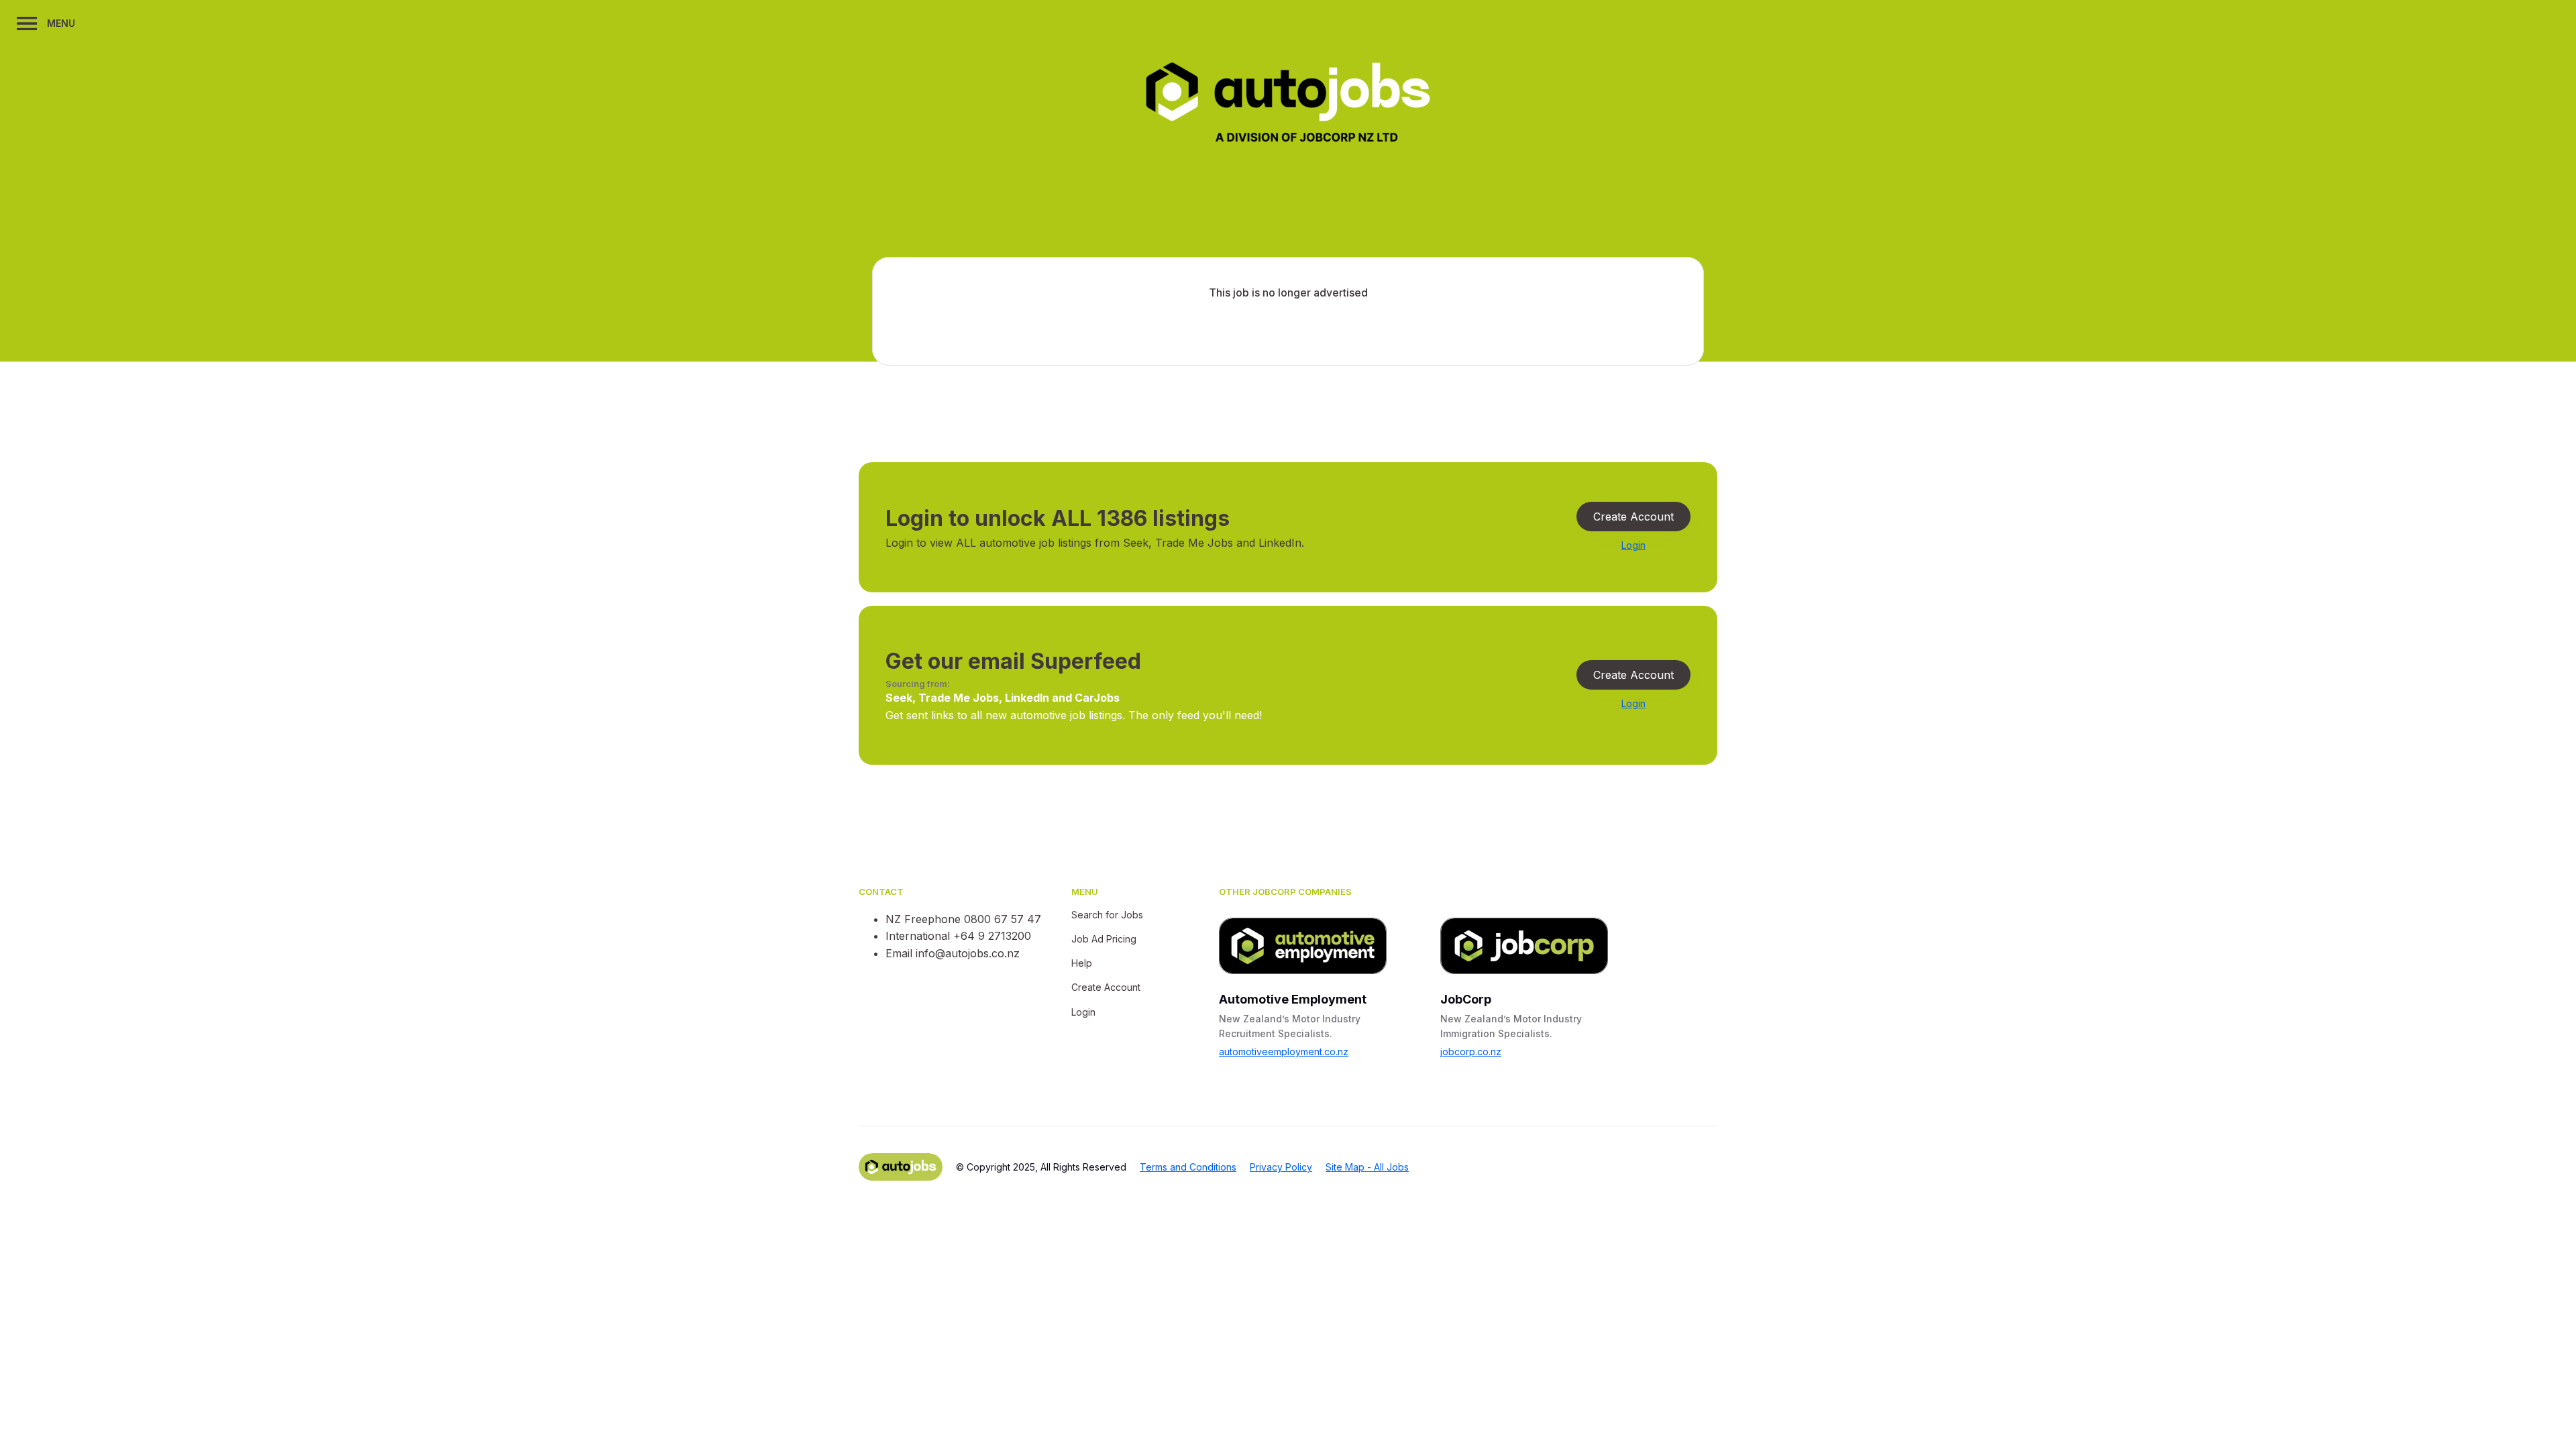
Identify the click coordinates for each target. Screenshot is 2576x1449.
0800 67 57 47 (1003, 919)
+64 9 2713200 (992, 936)
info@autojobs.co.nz (968, 953)
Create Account (1633, 517)
